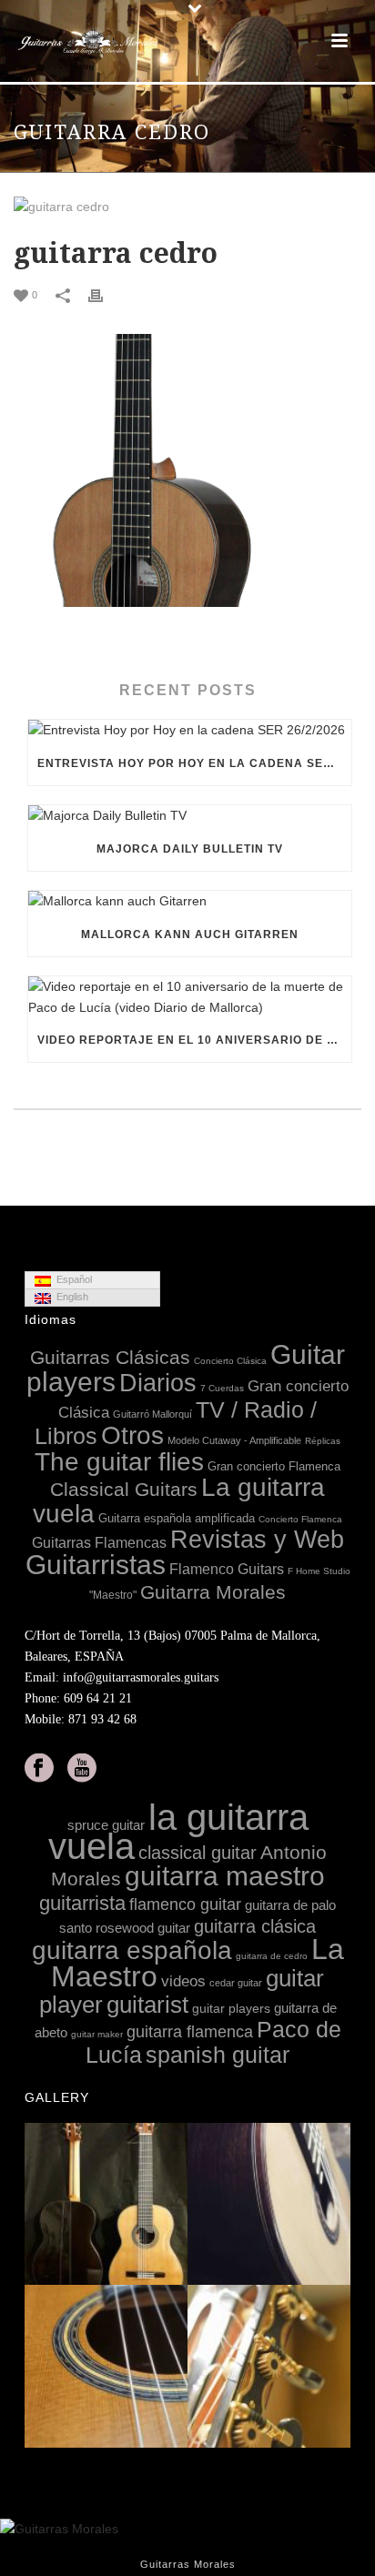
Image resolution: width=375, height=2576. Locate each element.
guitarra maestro (225, 1875)
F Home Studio (319, 1571)
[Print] (105, 294)
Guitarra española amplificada (177, 1518)
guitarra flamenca (190, 2032)
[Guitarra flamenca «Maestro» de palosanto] (336, 2367)
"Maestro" (113, 1595)
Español (71, 1279)
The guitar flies (119, 1462)
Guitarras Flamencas (99, 1542)
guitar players (231, 2008)
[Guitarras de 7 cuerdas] (173, 2205)
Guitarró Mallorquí (152, 1414)
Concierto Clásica (230, 1361)
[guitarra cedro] (187, 207)
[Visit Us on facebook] (39, 1769)
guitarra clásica (255, 1926)
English (70, 1297)
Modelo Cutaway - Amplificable (234, 1440)
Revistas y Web (257, 1540)
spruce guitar (106, 1825)
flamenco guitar (185, 1904)
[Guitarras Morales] (91, 41)
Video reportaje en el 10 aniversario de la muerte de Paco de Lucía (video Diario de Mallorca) (194, 1040)
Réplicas (323, 1441)
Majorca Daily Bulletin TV (190, 849)
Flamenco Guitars (227, 1569)
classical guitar (198, 1853)
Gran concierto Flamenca (274, 1466)
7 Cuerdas (222, 1388)
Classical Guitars (124, 1489)
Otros (132, 1435)
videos (183, 1981)
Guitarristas (96, 1565)
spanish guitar (218, 2055)
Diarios (158, 1383)
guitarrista (82, 1903)
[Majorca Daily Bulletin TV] (190, 816)
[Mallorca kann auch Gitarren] (190, 902)
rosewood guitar (143, 1928)
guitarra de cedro (272, 1956)
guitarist (147, 2005)
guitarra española (132, 1950)
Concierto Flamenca (300, 1519)
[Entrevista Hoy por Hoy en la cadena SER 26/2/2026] (190, 731)
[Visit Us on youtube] (82, 1769)
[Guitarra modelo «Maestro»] (336, 2205)
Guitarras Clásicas (110, 1357)
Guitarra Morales (213, 1592)
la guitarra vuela (178, 1832)
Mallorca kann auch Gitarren (190, 934)
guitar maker (97, 2034)
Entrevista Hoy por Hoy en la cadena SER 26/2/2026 (194, 763)
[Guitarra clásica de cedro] (173, 2367)
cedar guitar (236, 1983)
